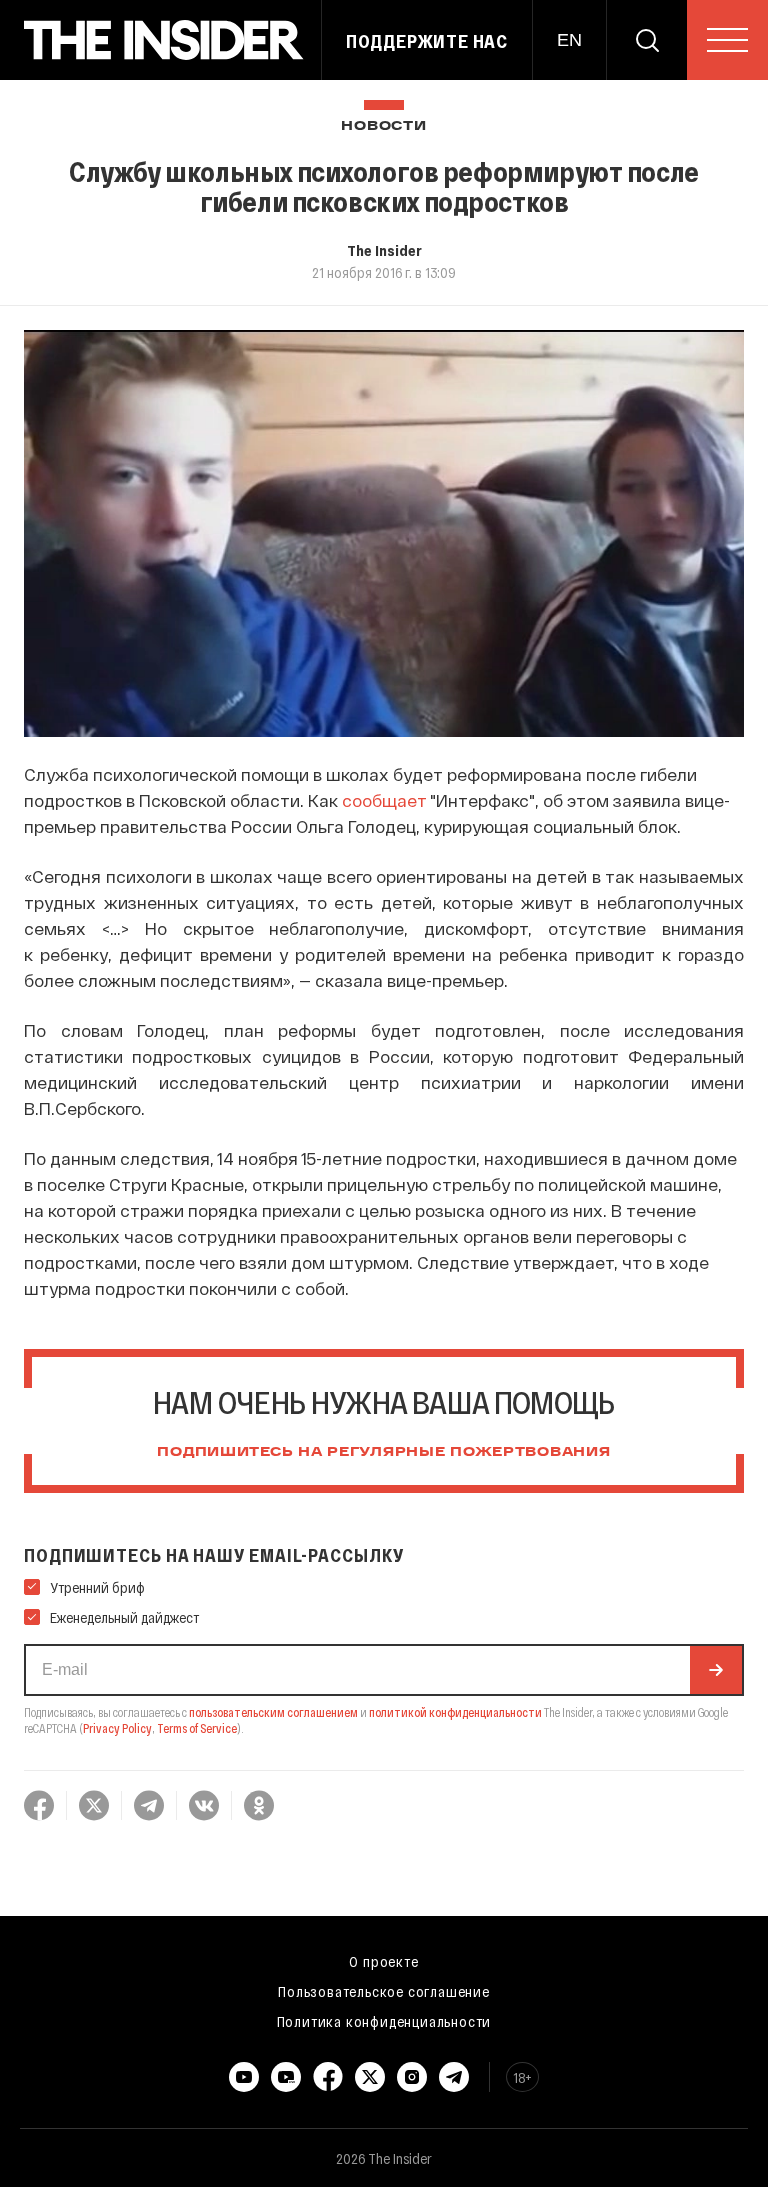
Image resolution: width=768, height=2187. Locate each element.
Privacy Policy (117, 1728)
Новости (383, 126)
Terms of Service (197, 1728)
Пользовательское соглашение (384, 1991)
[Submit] (716, 1670)
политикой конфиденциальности (455, 1712)
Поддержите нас (427, 41)
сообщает (384, 800)
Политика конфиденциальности (384, 2021)
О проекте (383, 1961)
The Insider (384, 250)
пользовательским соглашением (273, 1712)
